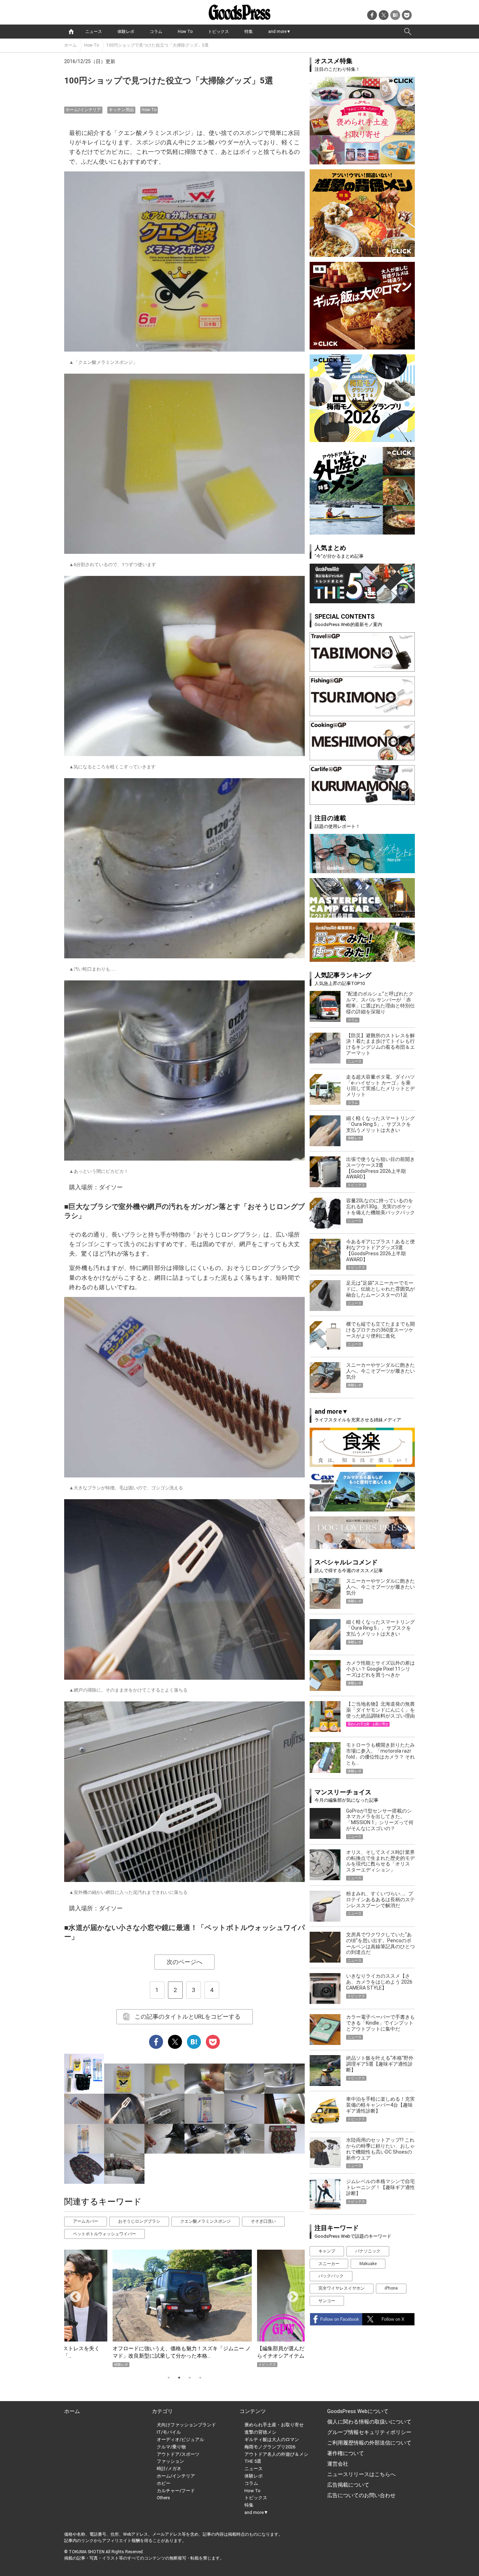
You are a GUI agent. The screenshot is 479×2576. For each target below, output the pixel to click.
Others (163, 2498)
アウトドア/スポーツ (178, 2454)
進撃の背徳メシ (260, 2432)
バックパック (331, 2276)
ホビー (164, 2483)
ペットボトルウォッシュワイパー (104, 2234)
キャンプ (327, 2251)
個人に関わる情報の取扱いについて (369, 2422)
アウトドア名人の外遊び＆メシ (276, 2454)
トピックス (218, 32)
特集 (249, 32)
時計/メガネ (169, 2469)
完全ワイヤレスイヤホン (342, 2288)
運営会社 (338, 2464)
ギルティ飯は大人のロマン (272, 2439)
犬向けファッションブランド (186, 2425)
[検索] (408, 32)
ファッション (170, 2461)
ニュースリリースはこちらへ (361, 2474)
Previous (73, 2295)
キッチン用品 (121, 110)
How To (185, 32)
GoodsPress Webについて (358, 2411)
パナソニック (368, 2251)
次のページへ (184, 1962)
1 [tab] (169, 2378)
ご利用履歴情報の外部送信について (369, 2443)
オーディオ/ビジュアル (180, 2439)
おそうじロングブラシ (139, 2221)
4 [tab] (200, 2378)
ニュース (94, 32)
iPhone (391, 2288)
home (71, 32)
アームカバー (86, 2221)
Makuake (368, 2264)
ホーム (70, 45)
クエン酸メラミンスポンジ (205, 2221)
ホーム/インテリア (83, 110)
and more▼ (279, 32)
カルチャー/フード (176, 2491)
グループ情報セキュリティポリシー (369, 2432)
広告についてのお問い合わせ (361, 2495)
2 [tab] (179, 2378)
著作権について (346, 2453)
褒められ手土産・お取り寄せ (274, 2425)
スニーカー (329, 2264)
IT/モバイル (169, 2432)
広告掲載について (348, 2485)
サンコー (327, 2301)
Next (290, 2295)
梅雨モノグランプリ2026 (270, 2447)
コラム (156, 32)
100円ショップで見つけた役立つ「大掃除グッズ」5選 (157, 45)
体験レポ (126, 32)
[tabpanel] (184, 2308)
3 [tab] (190, 2378)
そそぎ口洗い (263, 2221)
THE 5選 (253, 2461)
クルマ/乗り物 (171, 2447)
